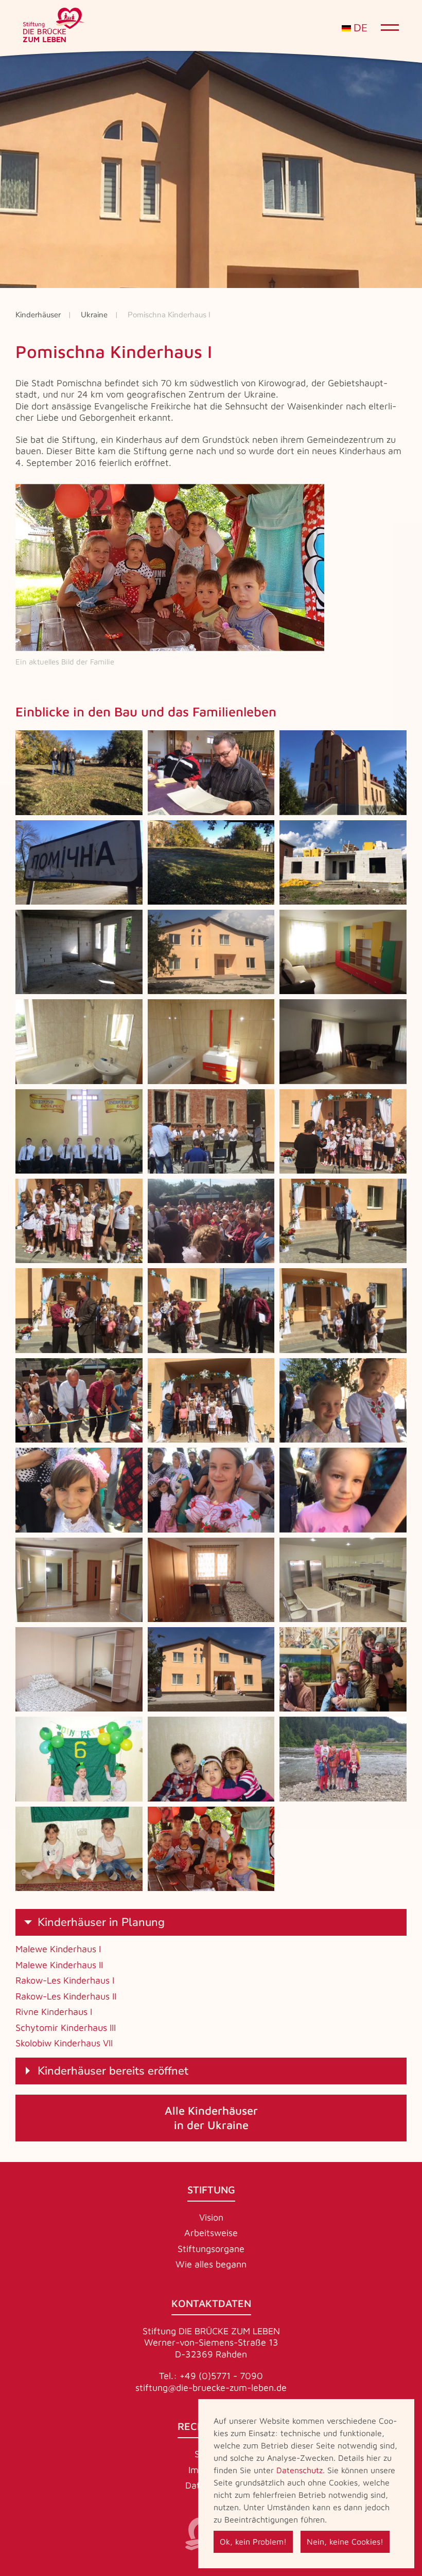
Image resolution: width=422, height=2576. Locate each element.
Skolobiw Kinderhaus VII (64, 2043)
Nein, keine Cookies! (345, 2542)
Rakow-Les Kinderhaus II (66, 1996)
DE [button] (359, 28)
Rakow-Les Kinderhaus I (65, 1980)
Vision (211, 2217)
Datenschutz (300, 2470)
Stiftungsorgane (211, 2249)
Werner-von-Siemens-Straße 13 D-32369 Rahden (211, 2348)
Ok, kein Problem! (253, 2542)
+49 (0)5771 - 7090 (221, 2376)
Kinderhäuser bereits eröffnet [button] (113, 2071)
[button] (79, 772)
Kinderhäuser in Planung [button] (101, 1922)
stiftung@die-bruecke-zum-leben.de (211, 2388)
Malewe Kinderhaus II (59, 1965)
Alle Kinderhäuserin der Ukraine (211, 2118)
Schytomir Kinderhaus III (66, 2028)
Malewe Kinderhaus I (58, 1949)
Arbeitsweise (211, 2233)
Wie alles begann (211, 2264)
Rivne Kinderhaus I (54, 2012)
